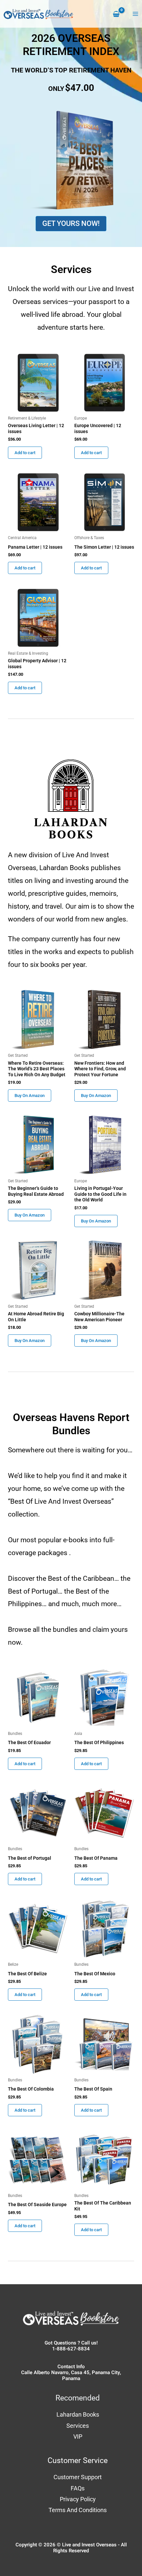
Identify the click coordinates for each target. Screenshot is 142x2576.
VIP (78, 2437)
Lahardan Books (78, 2414)
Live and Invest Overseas (89, 2545)
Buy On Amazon (30, 1096)
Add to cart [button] (25, 453)
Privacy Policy (78, 2499)
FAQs (78, 2488)
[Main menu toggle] (135, 14)
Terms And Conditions (78, 2510)
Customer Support (78, 2477)
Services (78, 2426)
